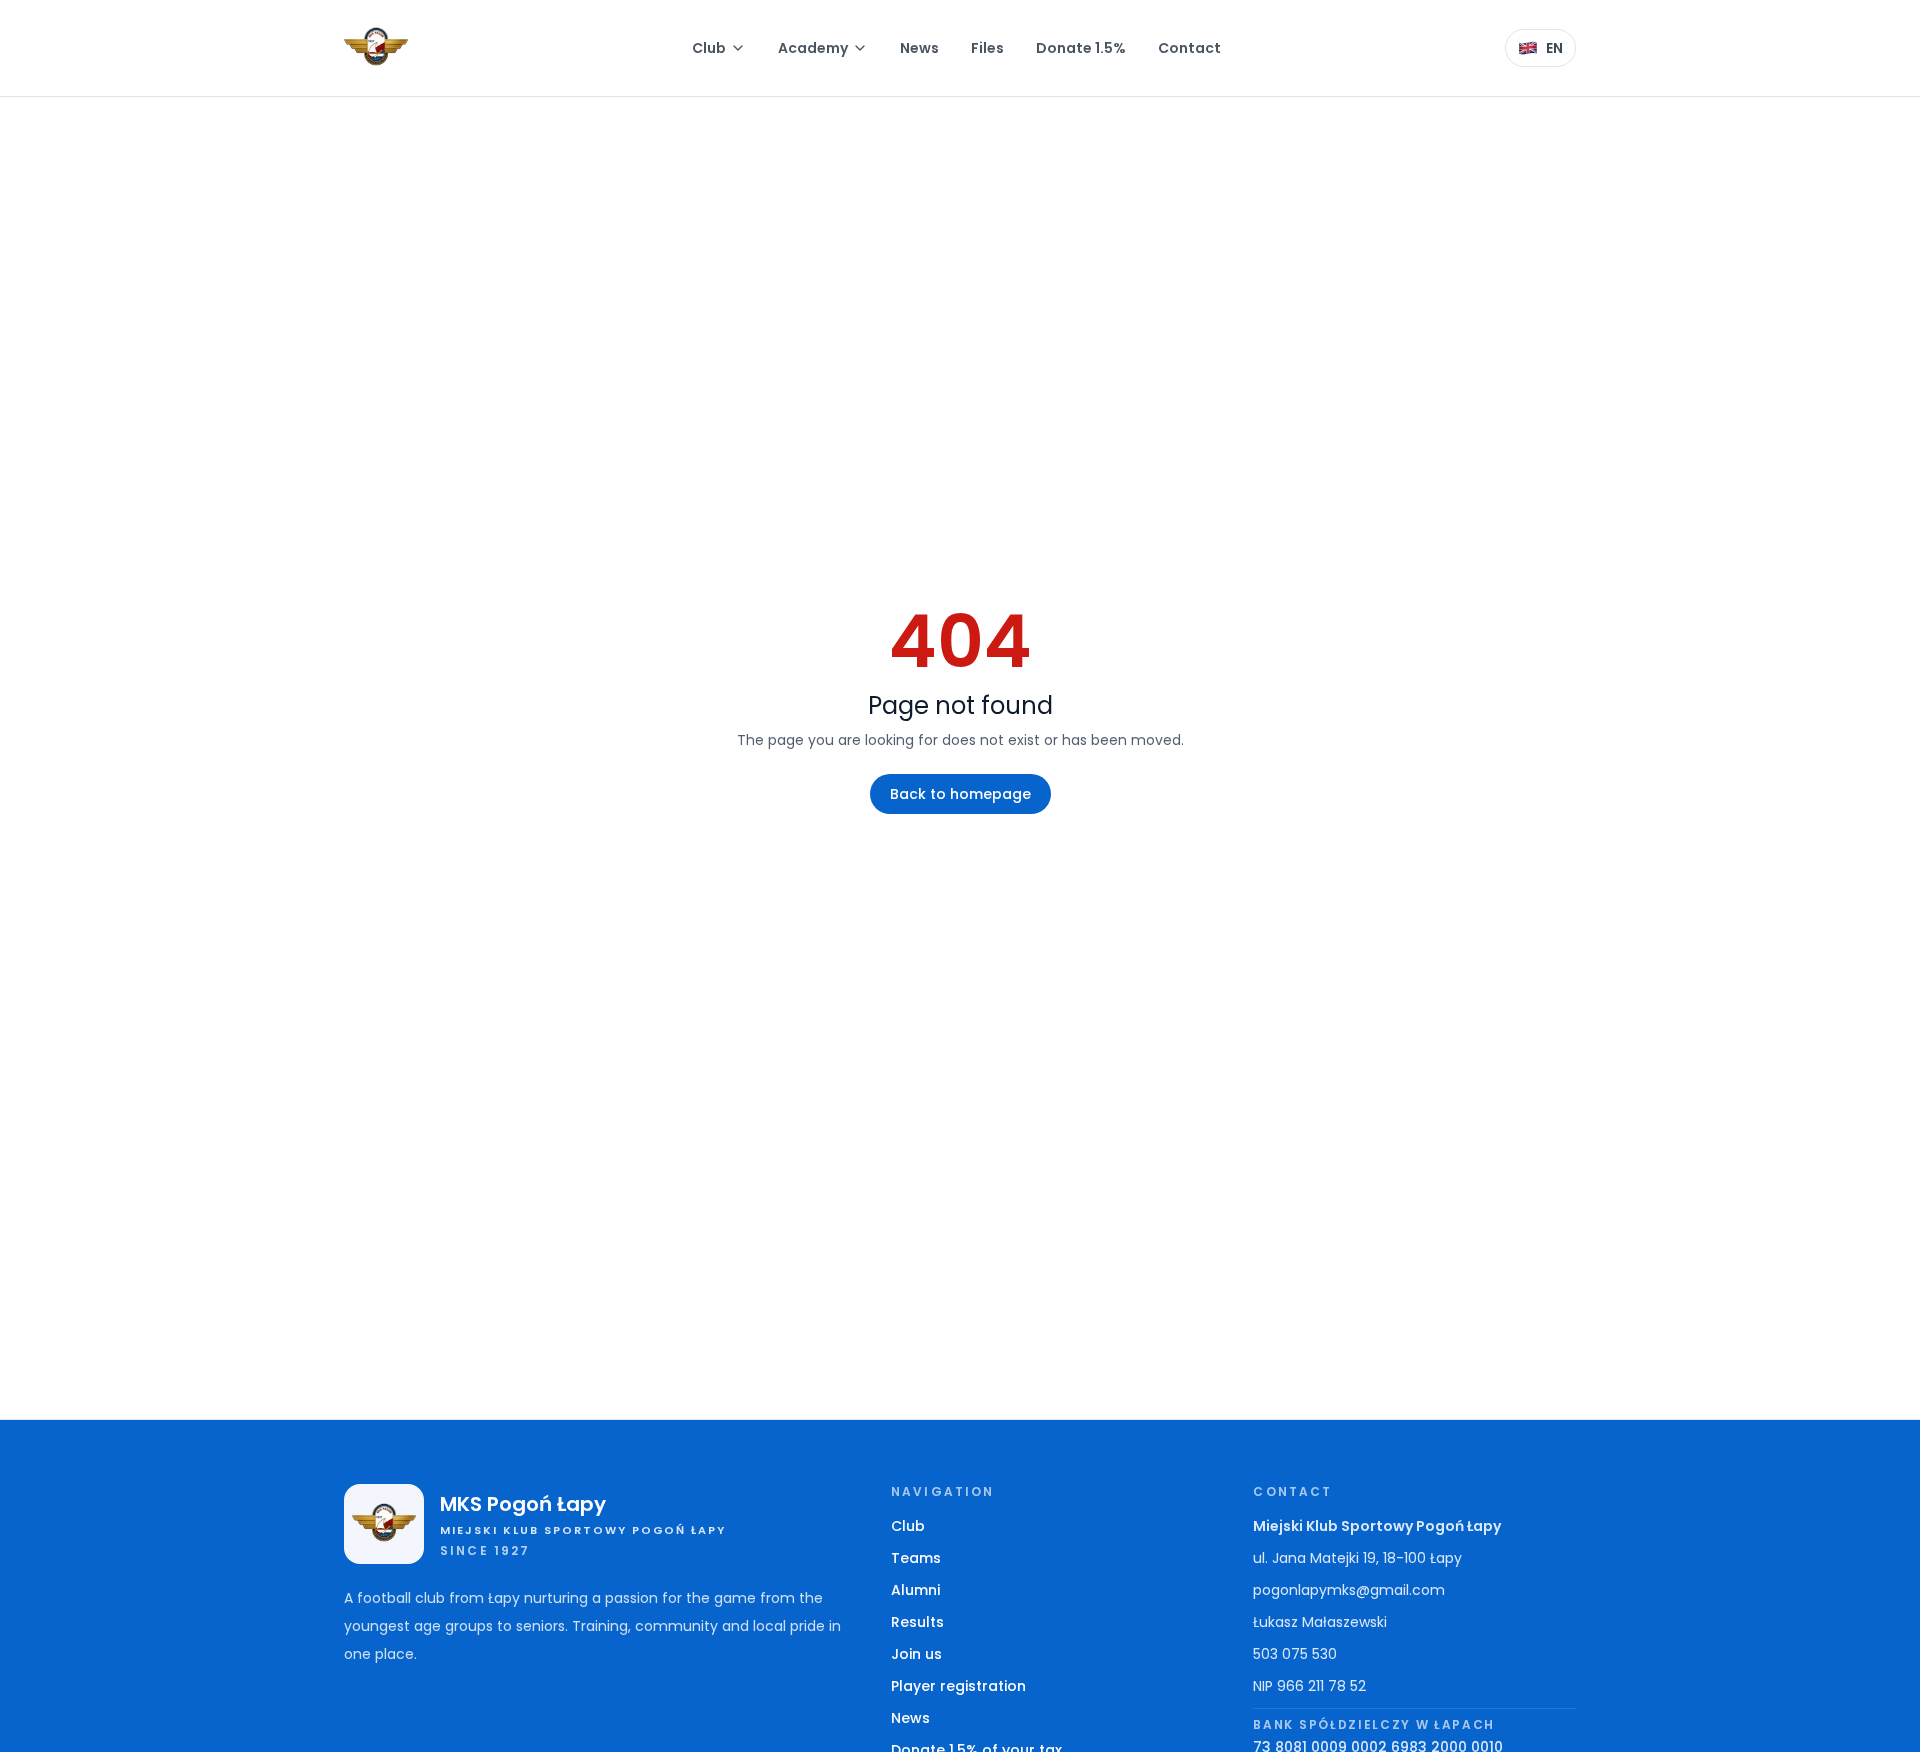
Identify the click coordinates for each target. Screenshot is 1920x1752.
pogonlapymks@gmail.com (1349, 1590)
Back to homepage (960, 794)
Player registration (958, 1686)
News (919, 48)
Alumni (915, 1590)
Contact (1189, 48)
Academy (813, 48)
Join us (916, 1654)
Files (987, 48)
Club (709, 48)
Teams (916, 1558)
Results (917, 1622)
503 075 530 (1295, 1654)
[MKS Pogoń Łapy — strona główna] (376, 48)
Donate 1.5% (1081, 48)
